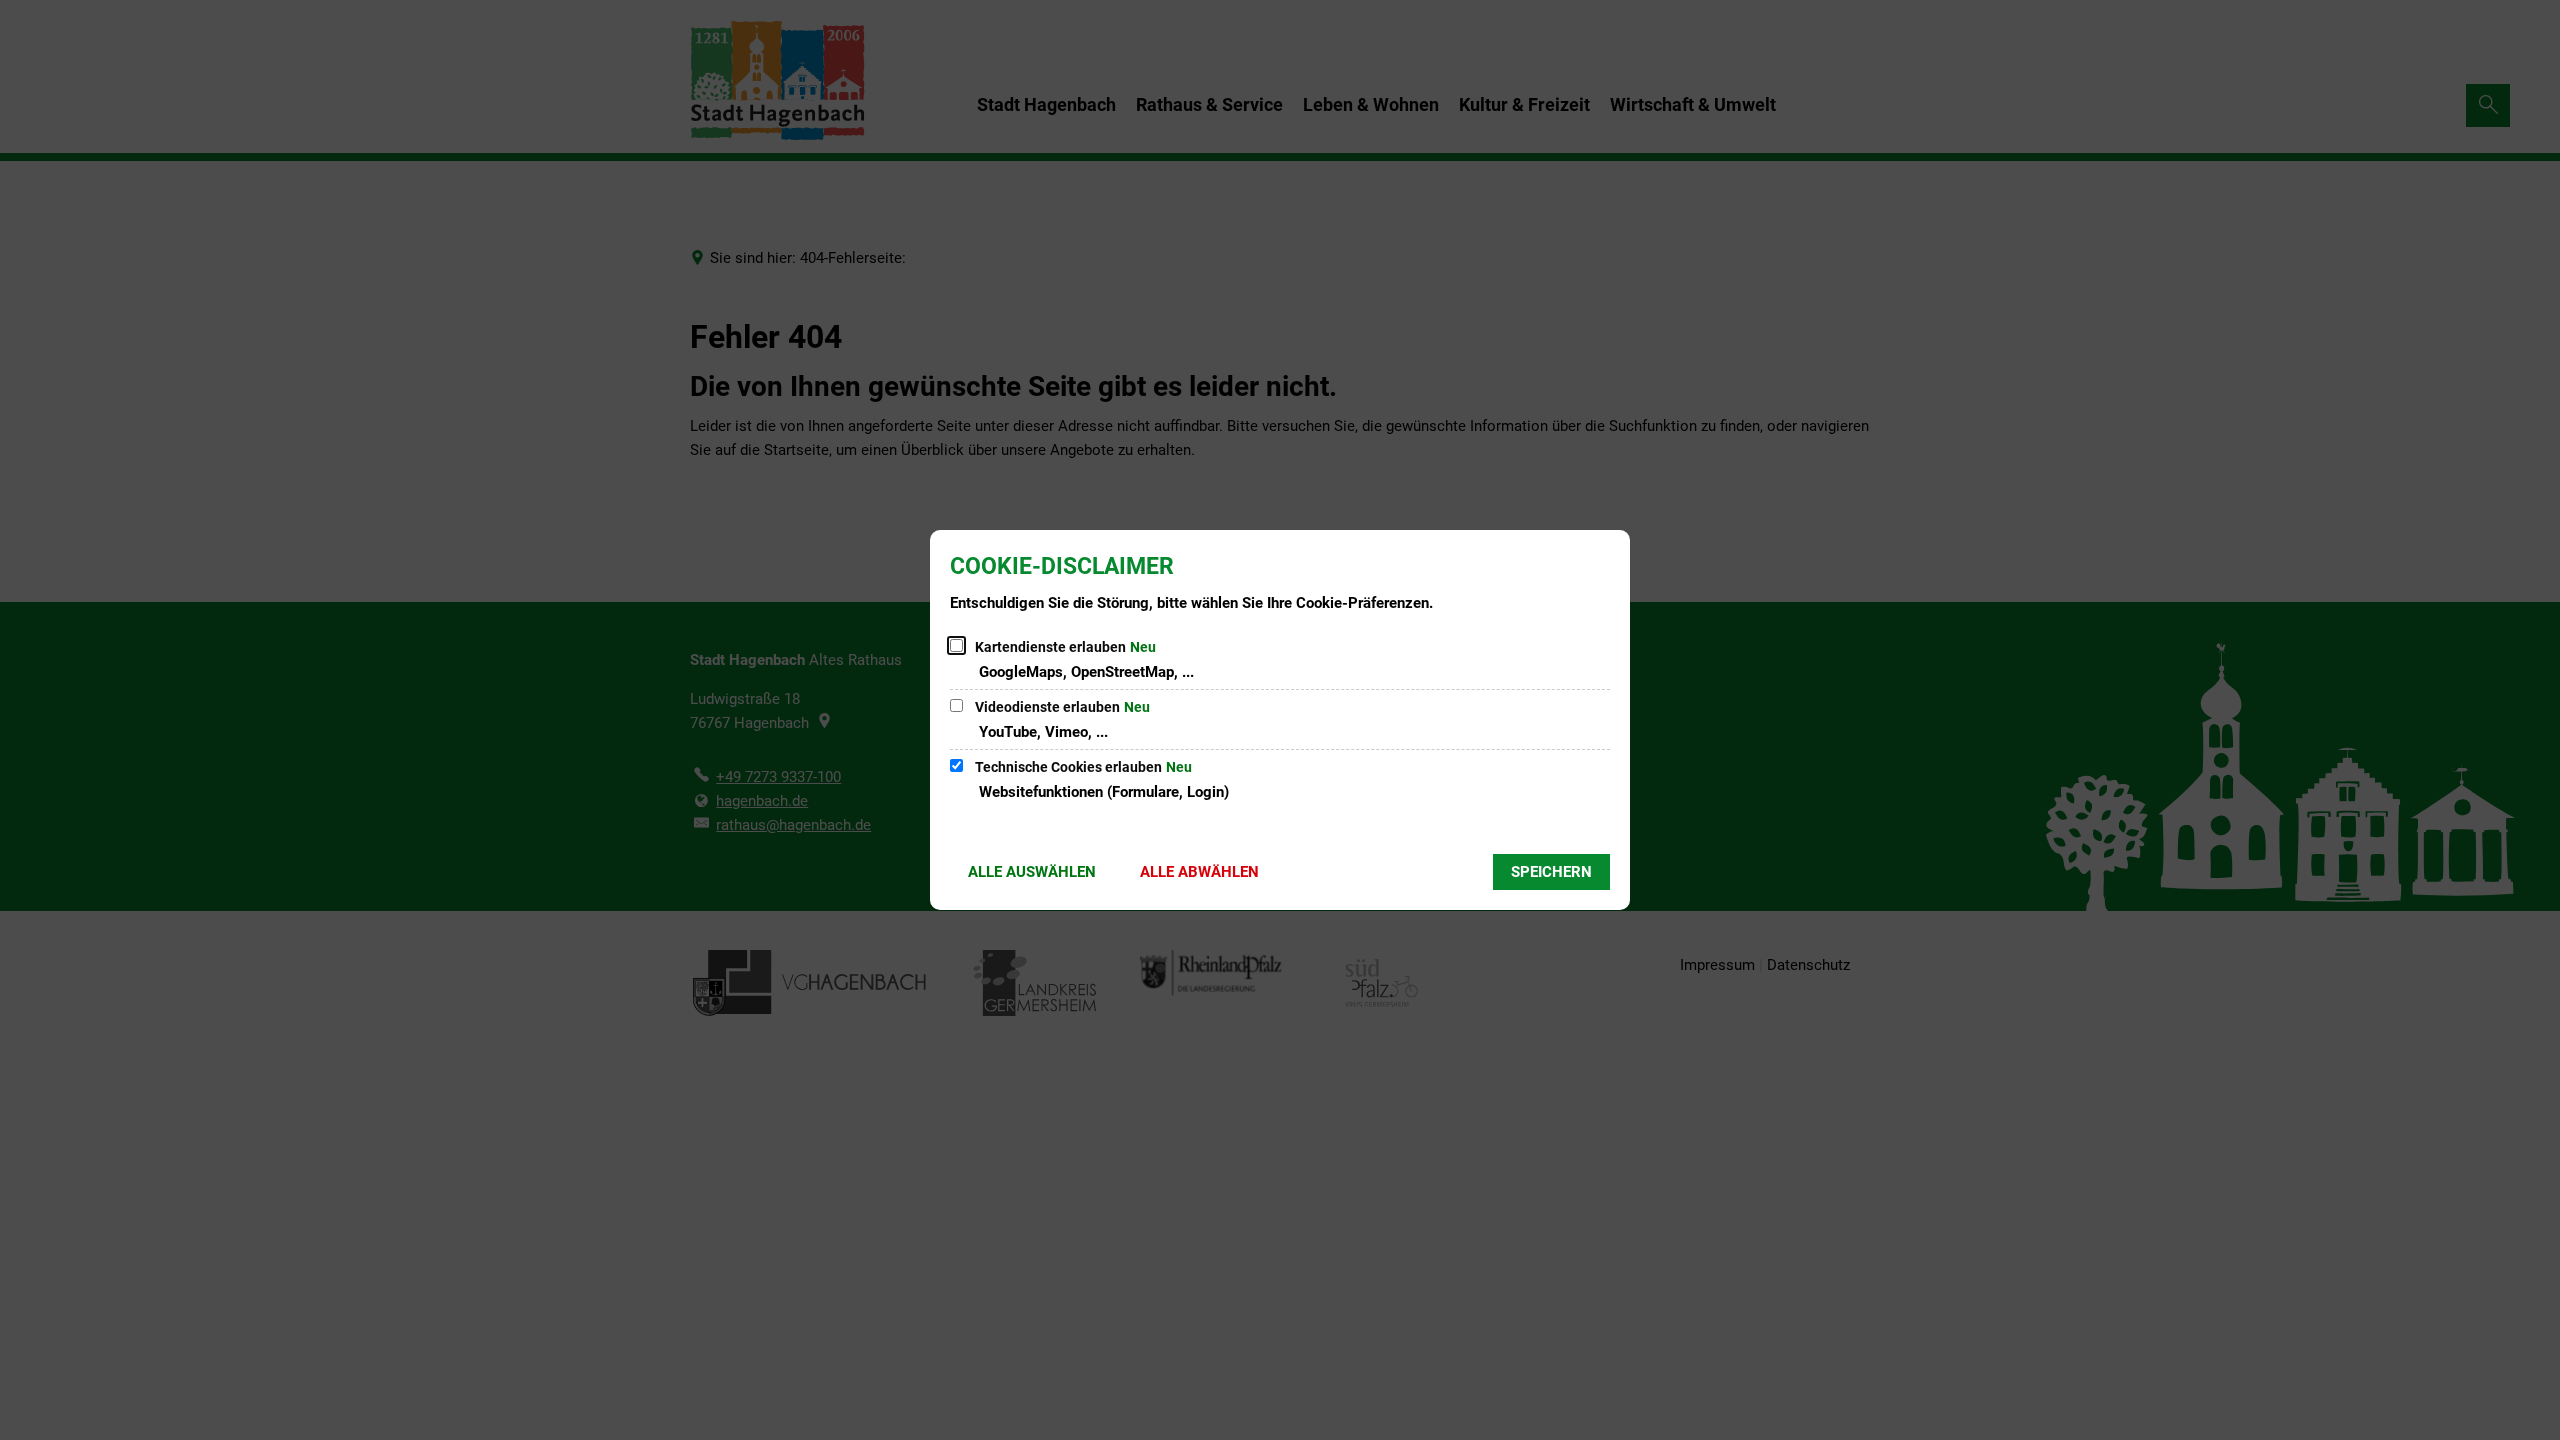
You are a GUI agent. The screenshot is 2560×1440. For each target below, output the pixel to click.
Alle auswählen (1032, 872)
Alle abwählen (1199, 872)
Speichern (1551, 872)
